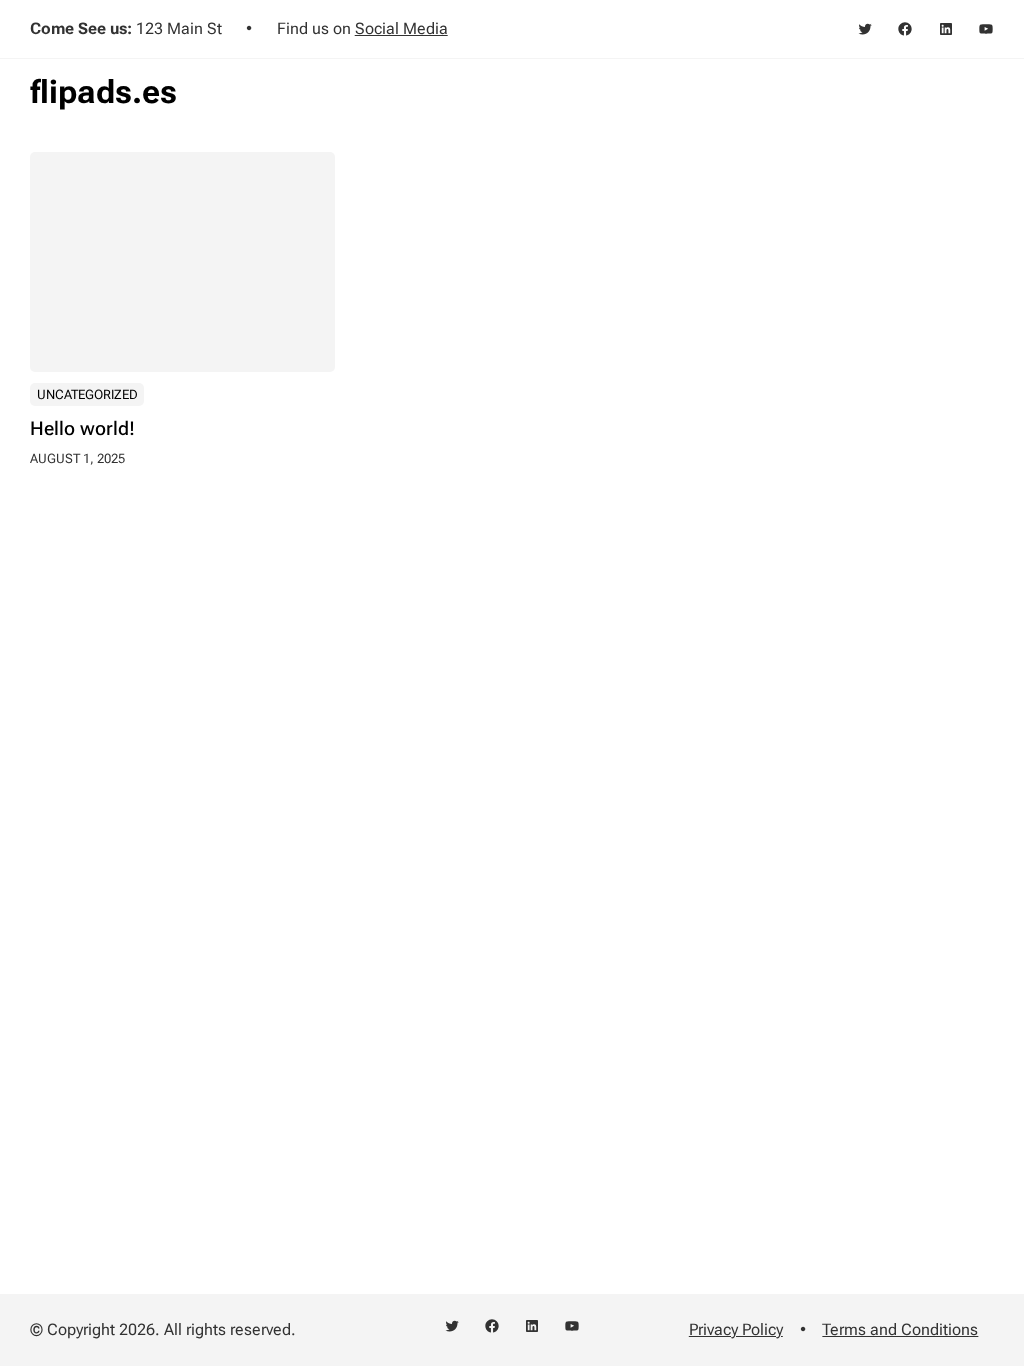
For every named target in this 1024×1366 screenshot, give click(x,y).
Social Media (401, 28)
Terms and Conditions (900, 1329)
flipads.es (103, 92)
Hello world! (82, 428)
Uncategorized (87, 394)
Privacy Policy (736, 1329)
